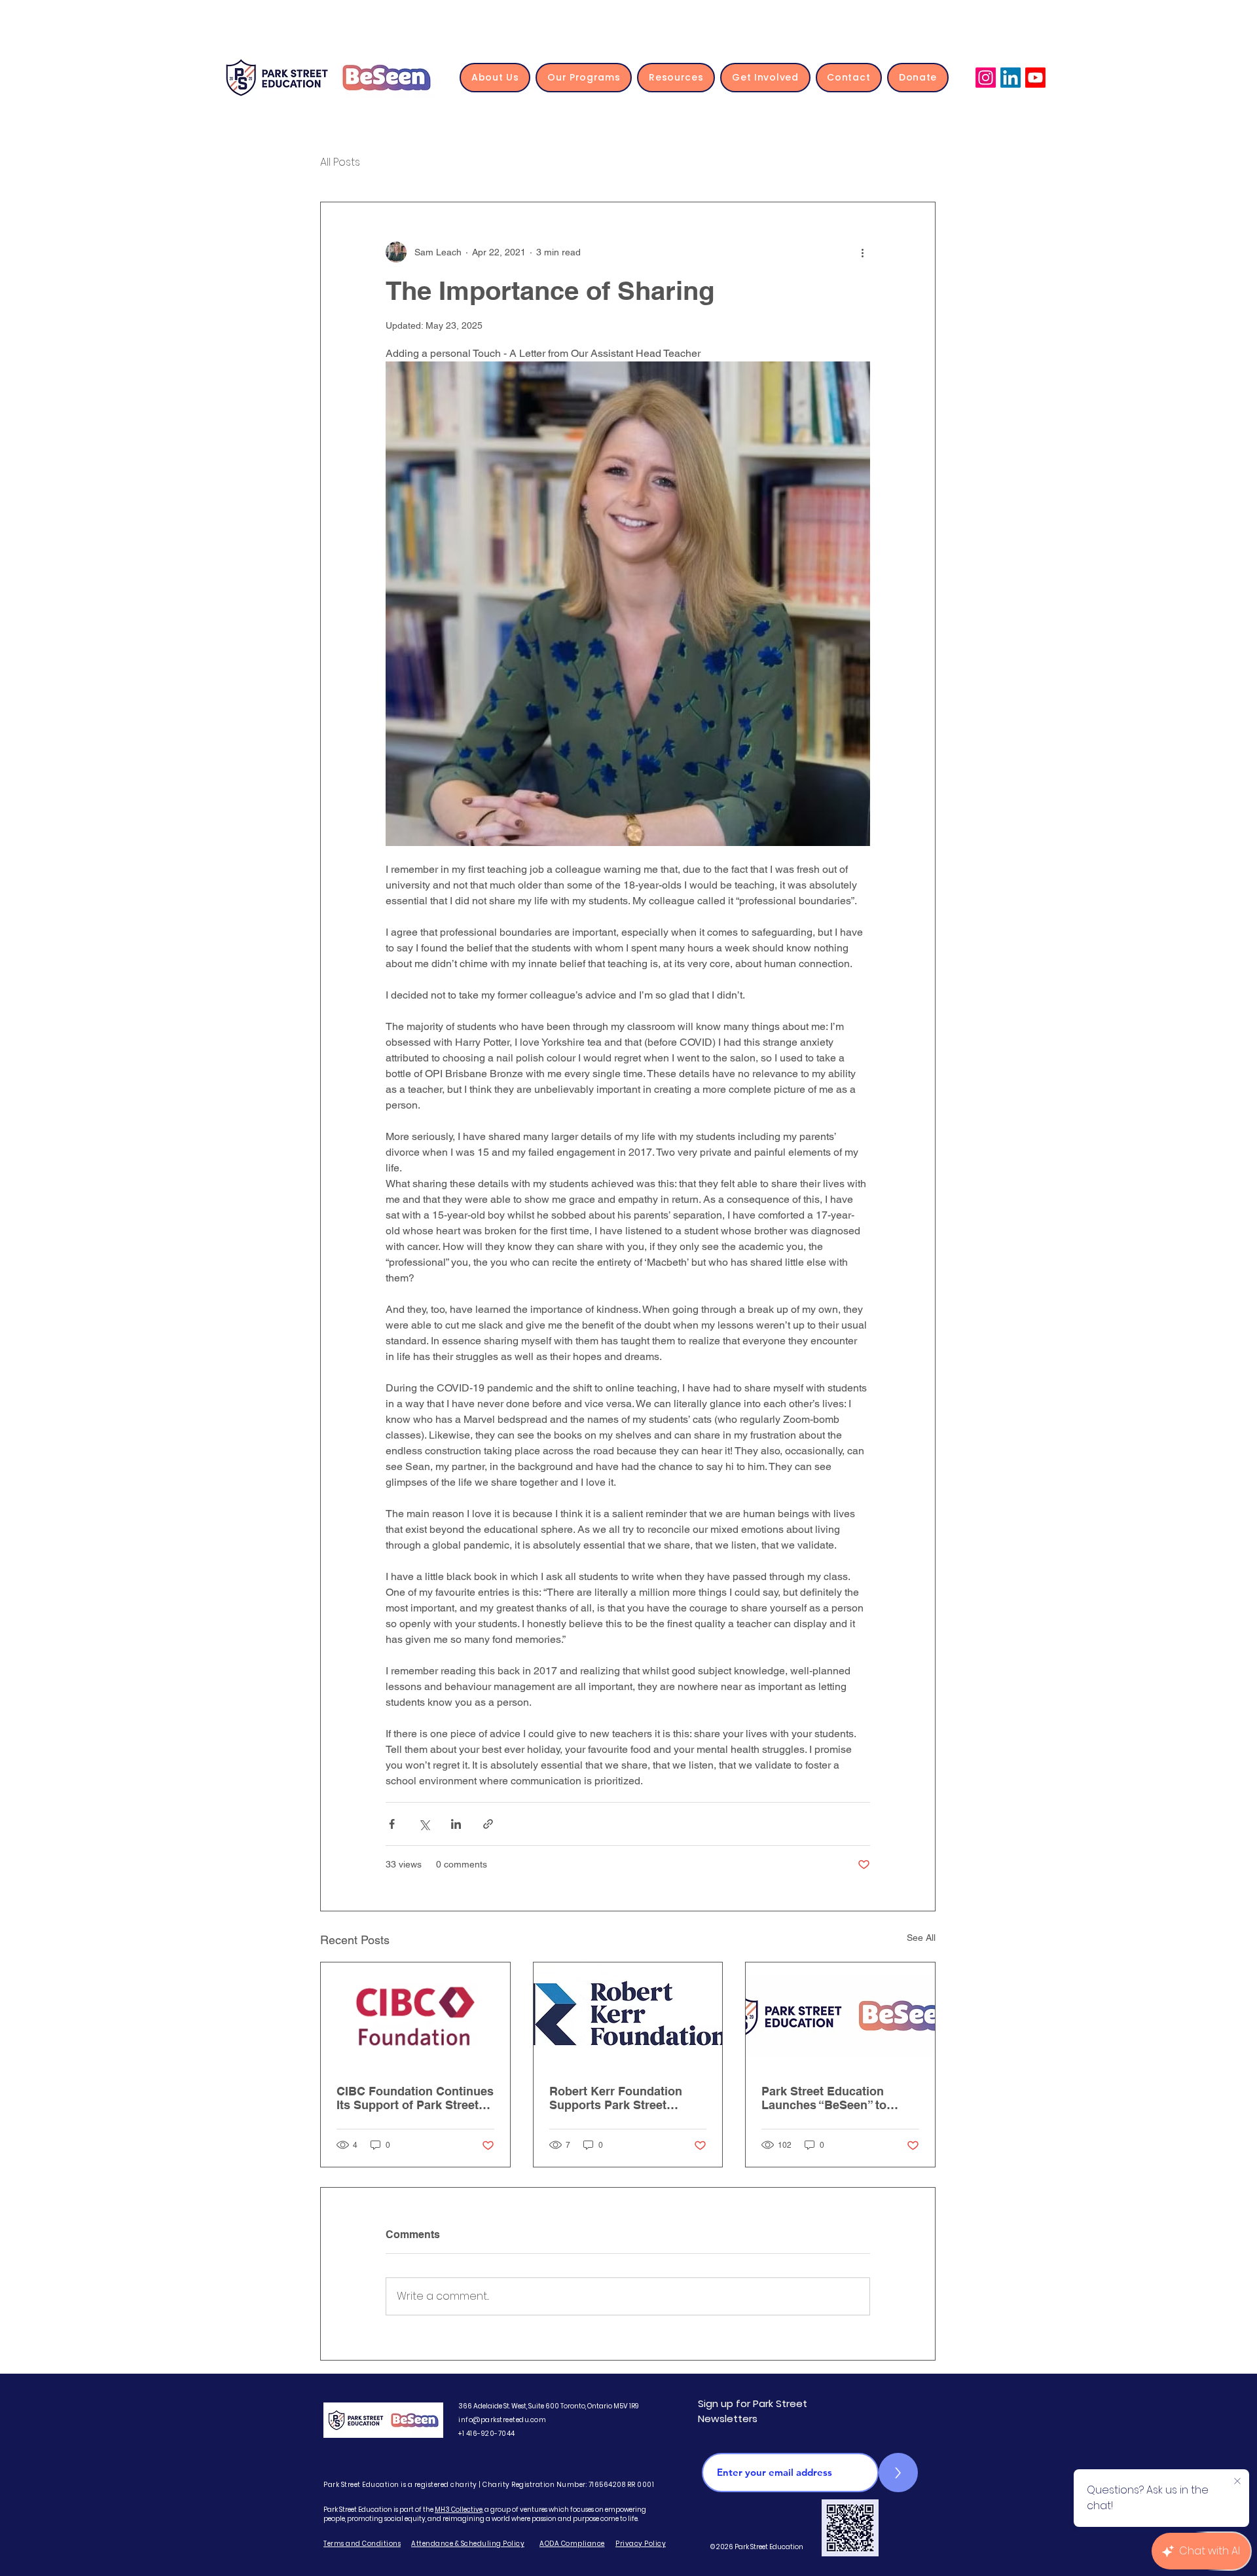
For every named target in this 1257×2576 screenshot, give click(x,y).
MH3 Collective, (459, 2510)
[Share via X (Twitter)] (424, 1824)
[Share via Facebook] (392, 1824)
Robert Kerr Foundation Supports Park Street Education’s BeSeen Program (616, 2098)
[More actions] (862, 252)
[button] (495, 78)
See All (921, 1938)
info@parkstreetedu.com (502, 2420)
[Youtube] (1035, 78)
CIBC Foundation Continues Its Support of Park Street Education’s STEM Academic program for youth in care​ (415, 2098)
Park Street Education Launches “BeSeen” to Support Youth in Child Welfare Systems (824, 2098)
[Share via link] (488, 1824)
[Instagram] (986, 78)
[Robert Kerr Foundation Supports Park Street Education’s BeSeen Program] (628, 2015)
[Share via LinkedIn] (456, 1824)
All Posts (340, 162)
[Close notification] (1237, 2482)
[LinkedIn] (1011, 78)
